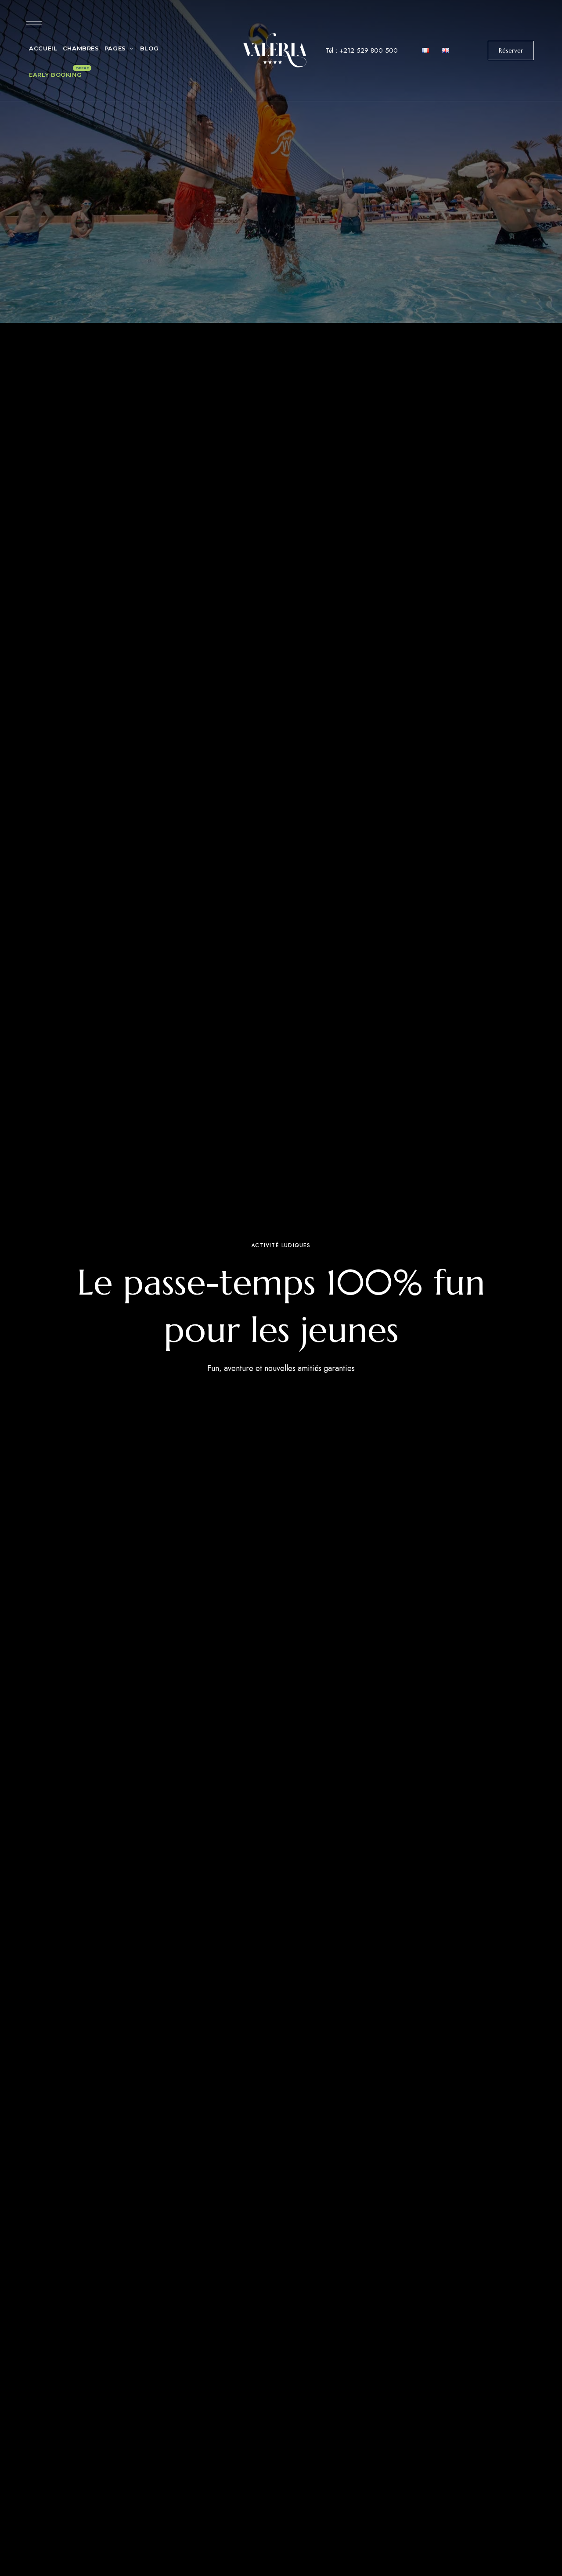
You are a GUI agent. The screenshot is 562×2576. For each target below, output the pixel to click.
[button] (511, 50)
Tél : (362, 50)
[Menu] (34, 24)
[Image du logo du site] (275, 50)
